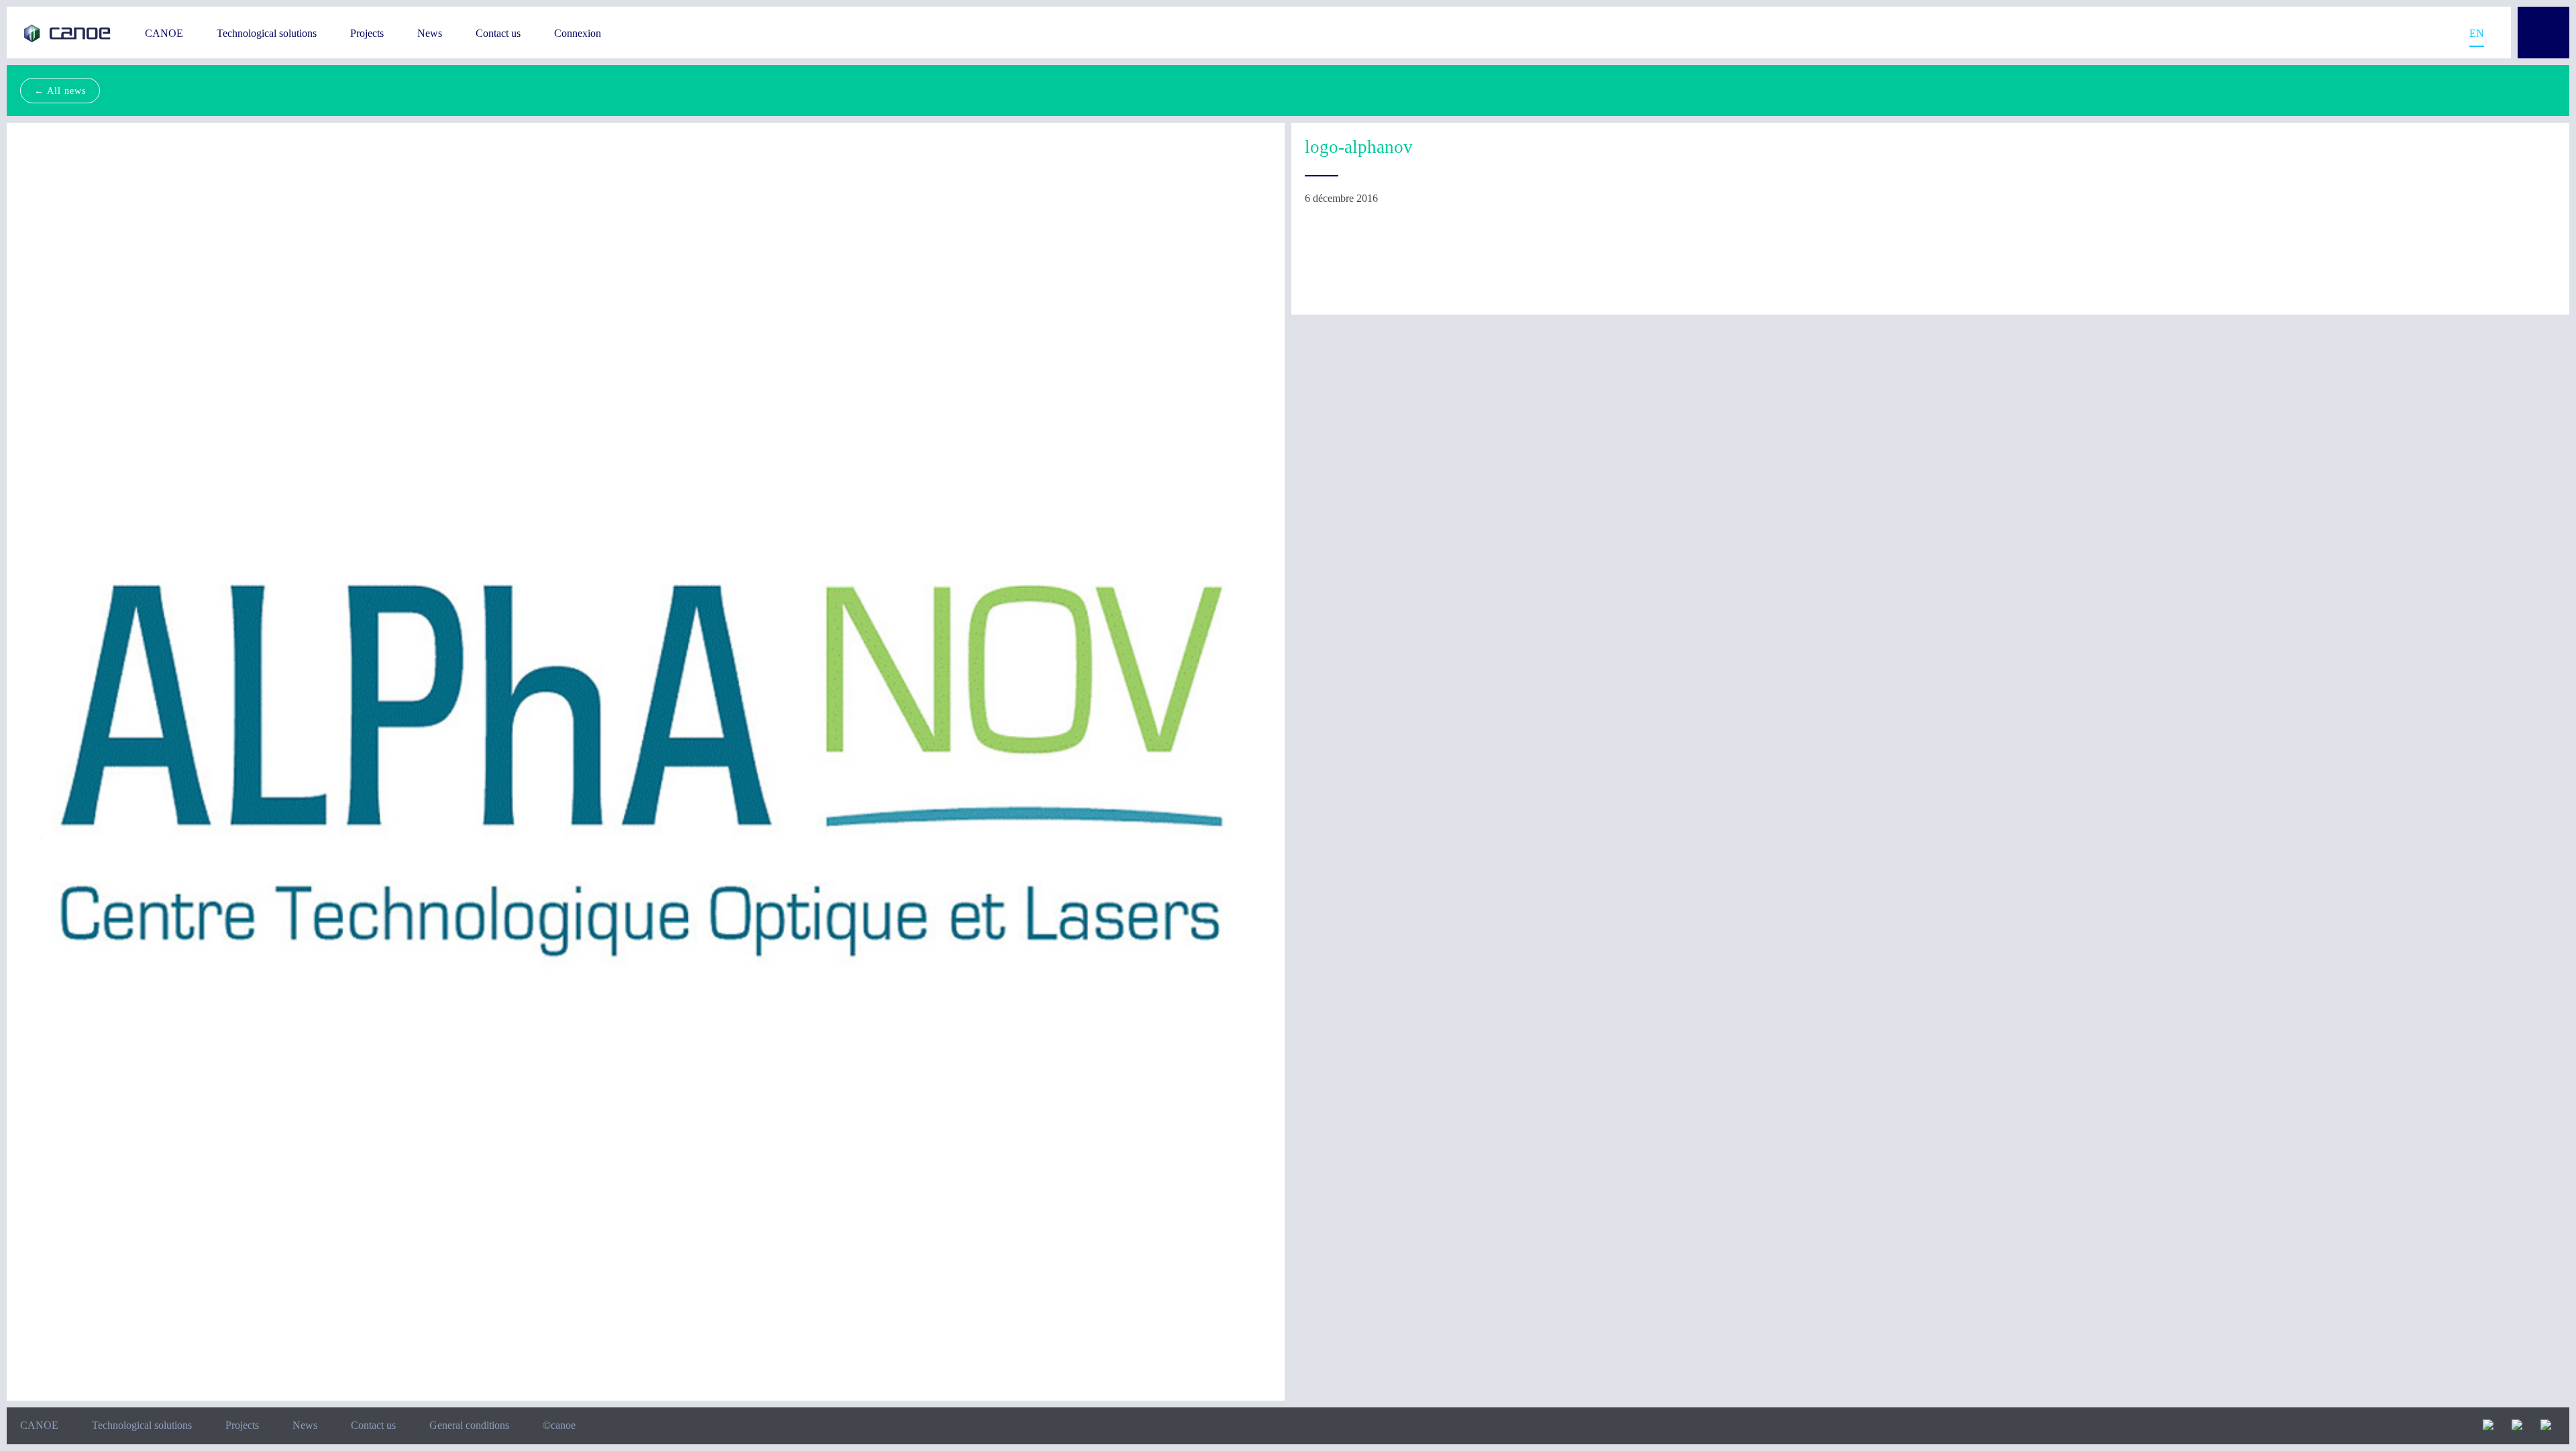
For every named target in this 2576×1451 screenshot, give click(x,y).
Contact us (498, 33)
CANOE (164, 33)
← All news (60, 91)
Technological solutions (267, 33)
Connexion (578, 33)
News (430, 33)
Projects (367, 33)
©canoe (559, 1425)
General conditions (469, 1425)
